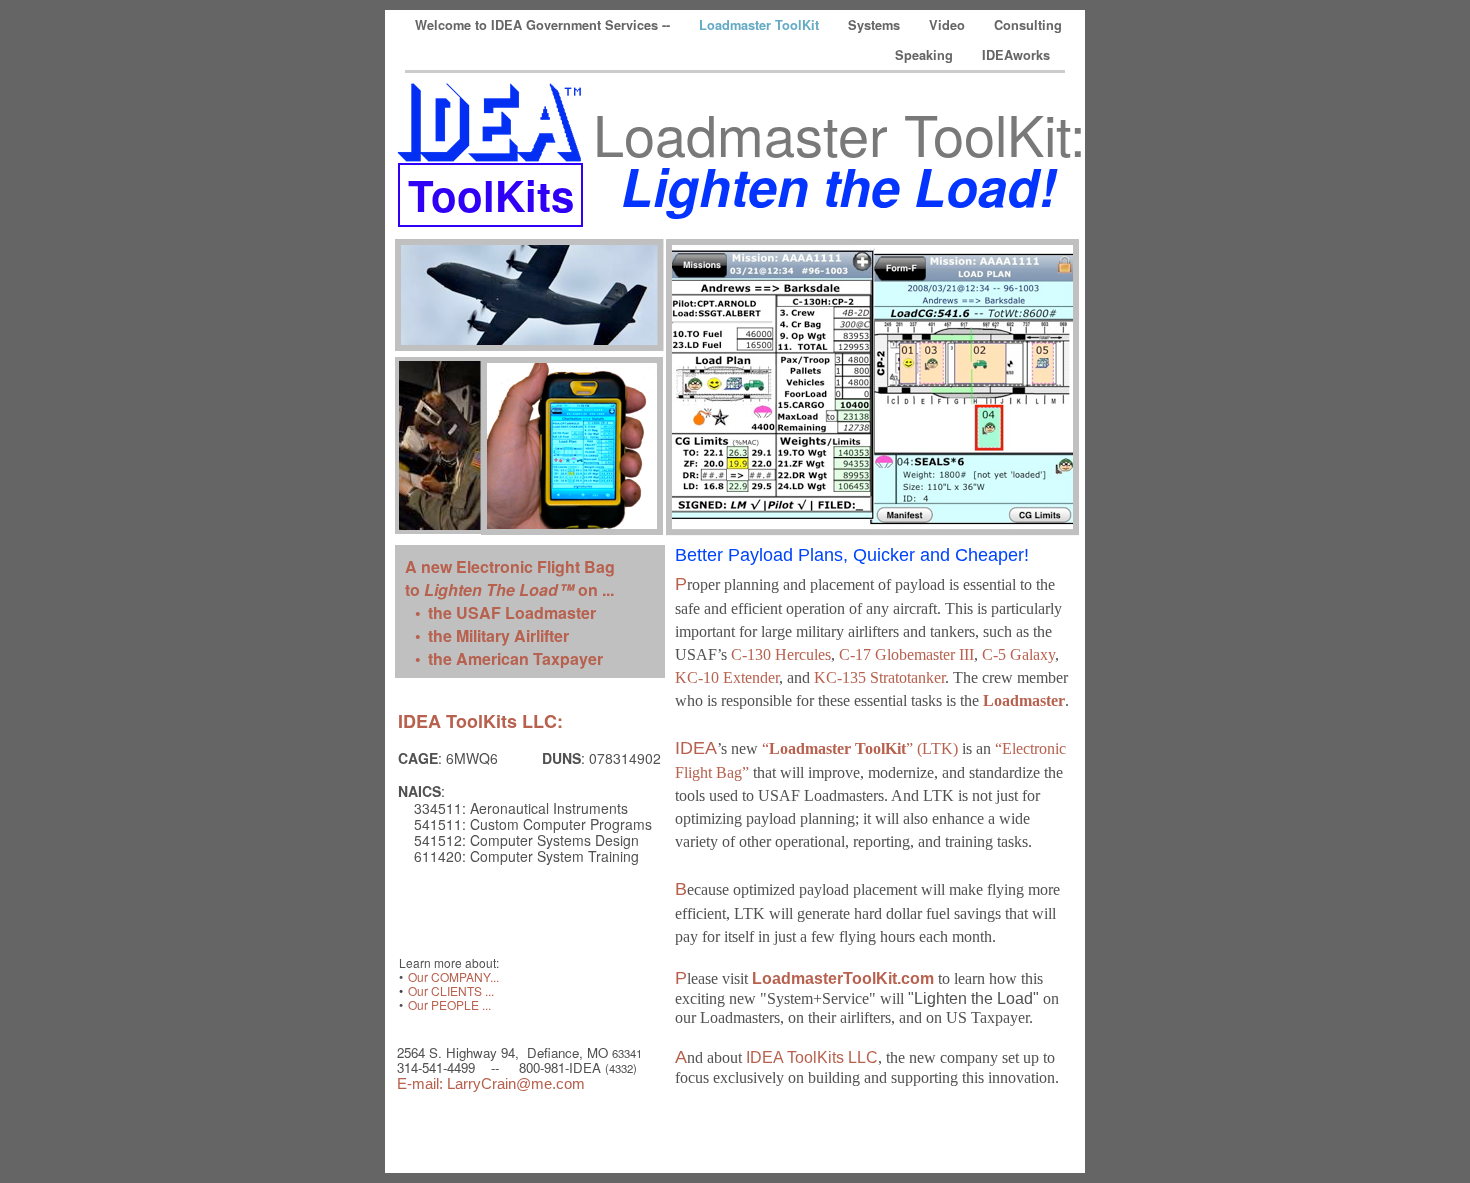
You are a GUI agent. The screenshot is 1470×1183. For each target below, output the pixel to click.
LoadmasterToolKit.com (843, 978)
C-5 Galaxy (1018, 654)
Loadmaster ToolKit (761, 25)
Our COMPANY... (453, 976)
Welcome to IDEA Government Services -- (544, 25)
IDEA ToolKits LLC (812, 1057)
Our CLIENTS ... (451, 990)
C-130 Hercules (781, 654)
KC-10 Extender (727, 677)
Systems (876, 25)
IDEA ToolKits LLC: (480, 721)
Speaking (926, 55)
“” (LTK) (860, 748)
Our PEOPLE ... (449, 1004)
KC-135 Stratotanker (879, 677)
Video (949, 25)
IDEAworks (1016, 55)
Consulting (1028, 25)
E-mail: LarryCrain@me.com (491, 1083)
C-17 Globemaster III (906, 654)
